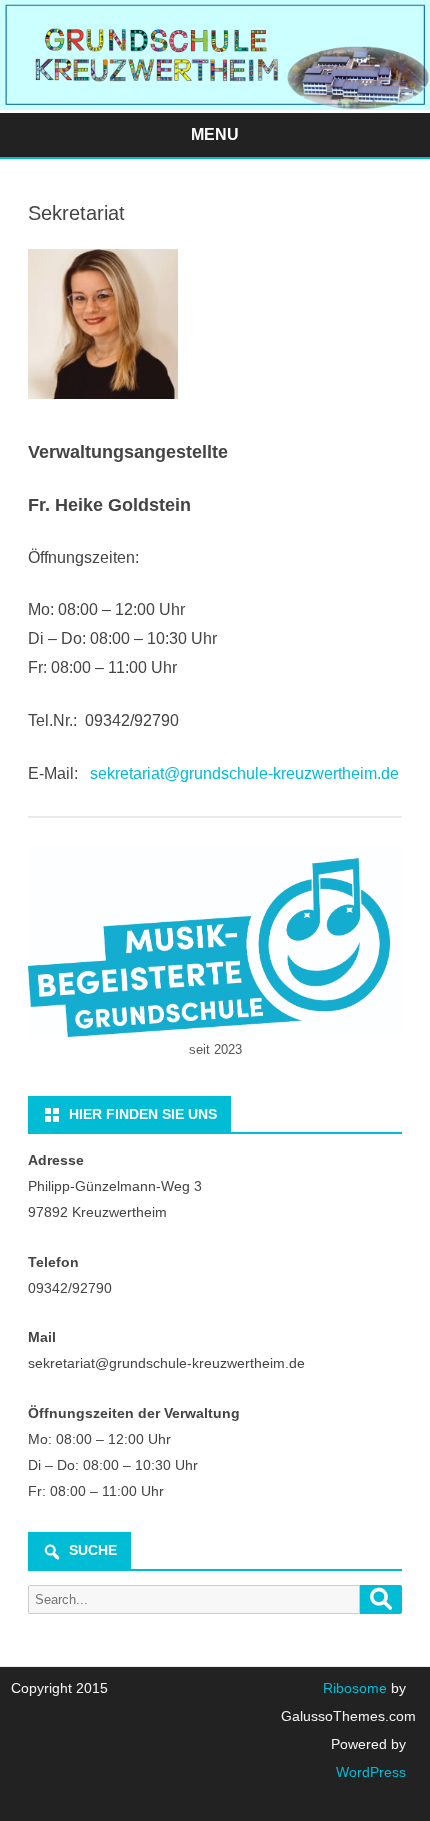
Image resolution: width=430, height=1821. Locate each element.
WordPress (371, 1772)
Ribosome (355, 1688)
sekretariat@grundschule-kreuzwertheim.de (244, 773)
